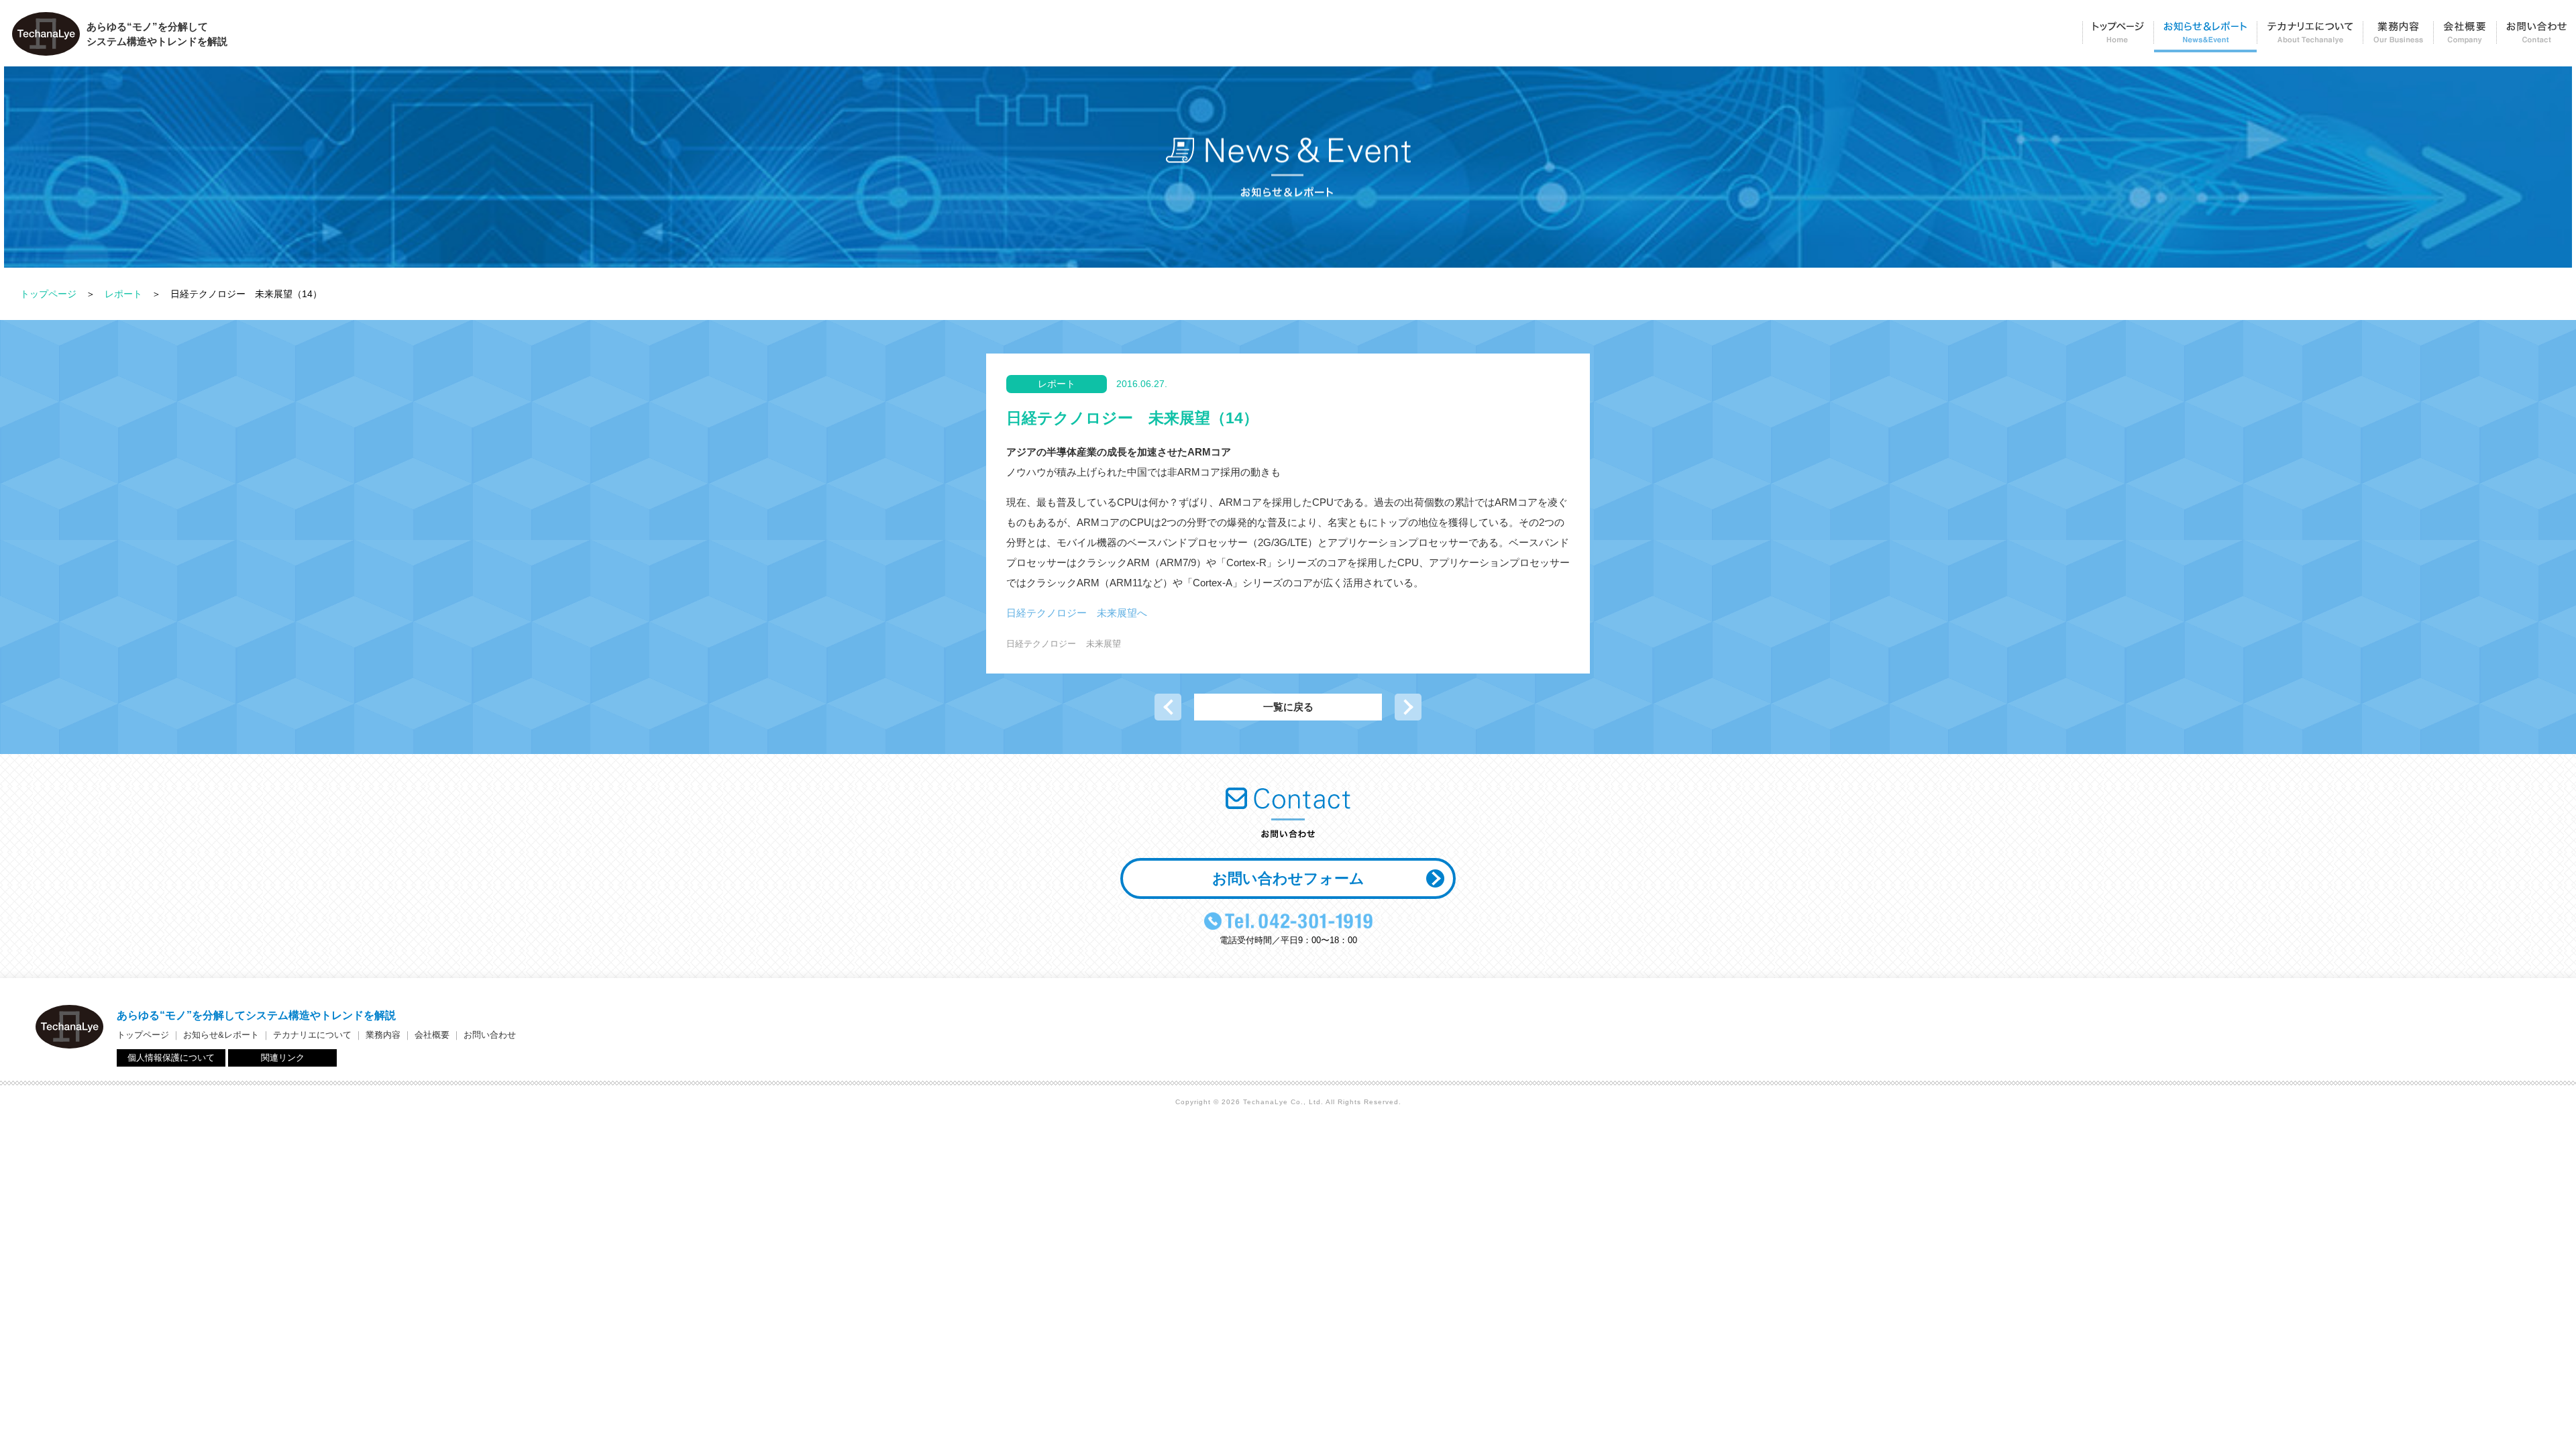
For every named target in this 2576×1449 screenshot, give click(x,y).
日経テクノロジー (1041, 644)
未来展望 (1104, 644)
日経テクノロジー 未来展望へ (1077, 613)
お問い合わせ (2536, 37)
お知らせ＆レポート (2205, 37)
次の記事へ (1408, 707)
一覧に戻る (1288, 707)
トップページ (2118, 37)
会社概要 (2465, 37)
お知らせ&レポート (221, 1035)
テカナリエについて (2310, 37)
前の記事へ (1168, 707)
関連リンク (283, 1058)
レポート (123, 294)
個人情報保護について (171, 1058)
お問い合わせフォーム (1288, 878)
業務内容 (2398, 37)
